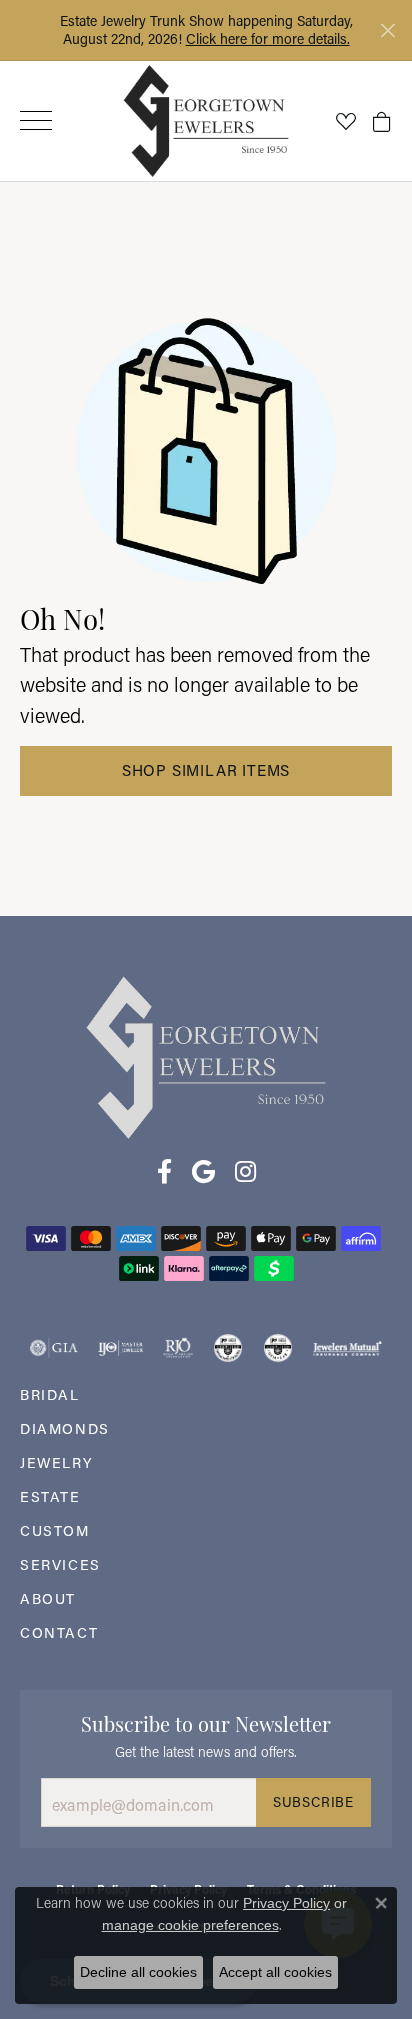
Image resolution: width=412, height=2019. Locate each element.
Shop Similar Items (206, 770)
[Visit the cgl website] (278, 1348)
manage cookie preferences (190, 1925)
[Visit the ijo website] (120, 1348)
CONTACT (59, 1632)
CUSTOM (55, 1530)
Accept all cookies (275, 1972)
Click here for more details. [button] (268, 38)
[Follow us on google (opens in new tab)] (203, 1172)
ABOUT (48, 1598)
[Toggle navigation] (36, 120)
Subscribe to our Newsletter (206, 1722)
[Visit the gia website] (54, 1348)
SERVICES (60, 1564)
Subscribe (313, 1802)
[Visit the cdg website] (228, 1348)
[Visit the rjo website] (178, 1348)
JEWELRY (56, 1462)
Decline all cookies (138, 1972)
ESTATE (50, 1496)
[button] (346, 121)
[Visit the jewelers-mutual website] (347, 1348)
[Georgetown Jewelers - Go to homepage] (206, 1055)
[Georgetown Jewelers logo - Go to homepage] (206, 120)
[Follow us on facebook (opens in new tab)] (164, 1172)
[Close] (387, 30)
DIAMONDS (65, 1428)
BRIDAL (50, 1394)
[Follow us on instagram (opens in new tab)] (245, 1172)
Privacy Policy (286, 1903)
